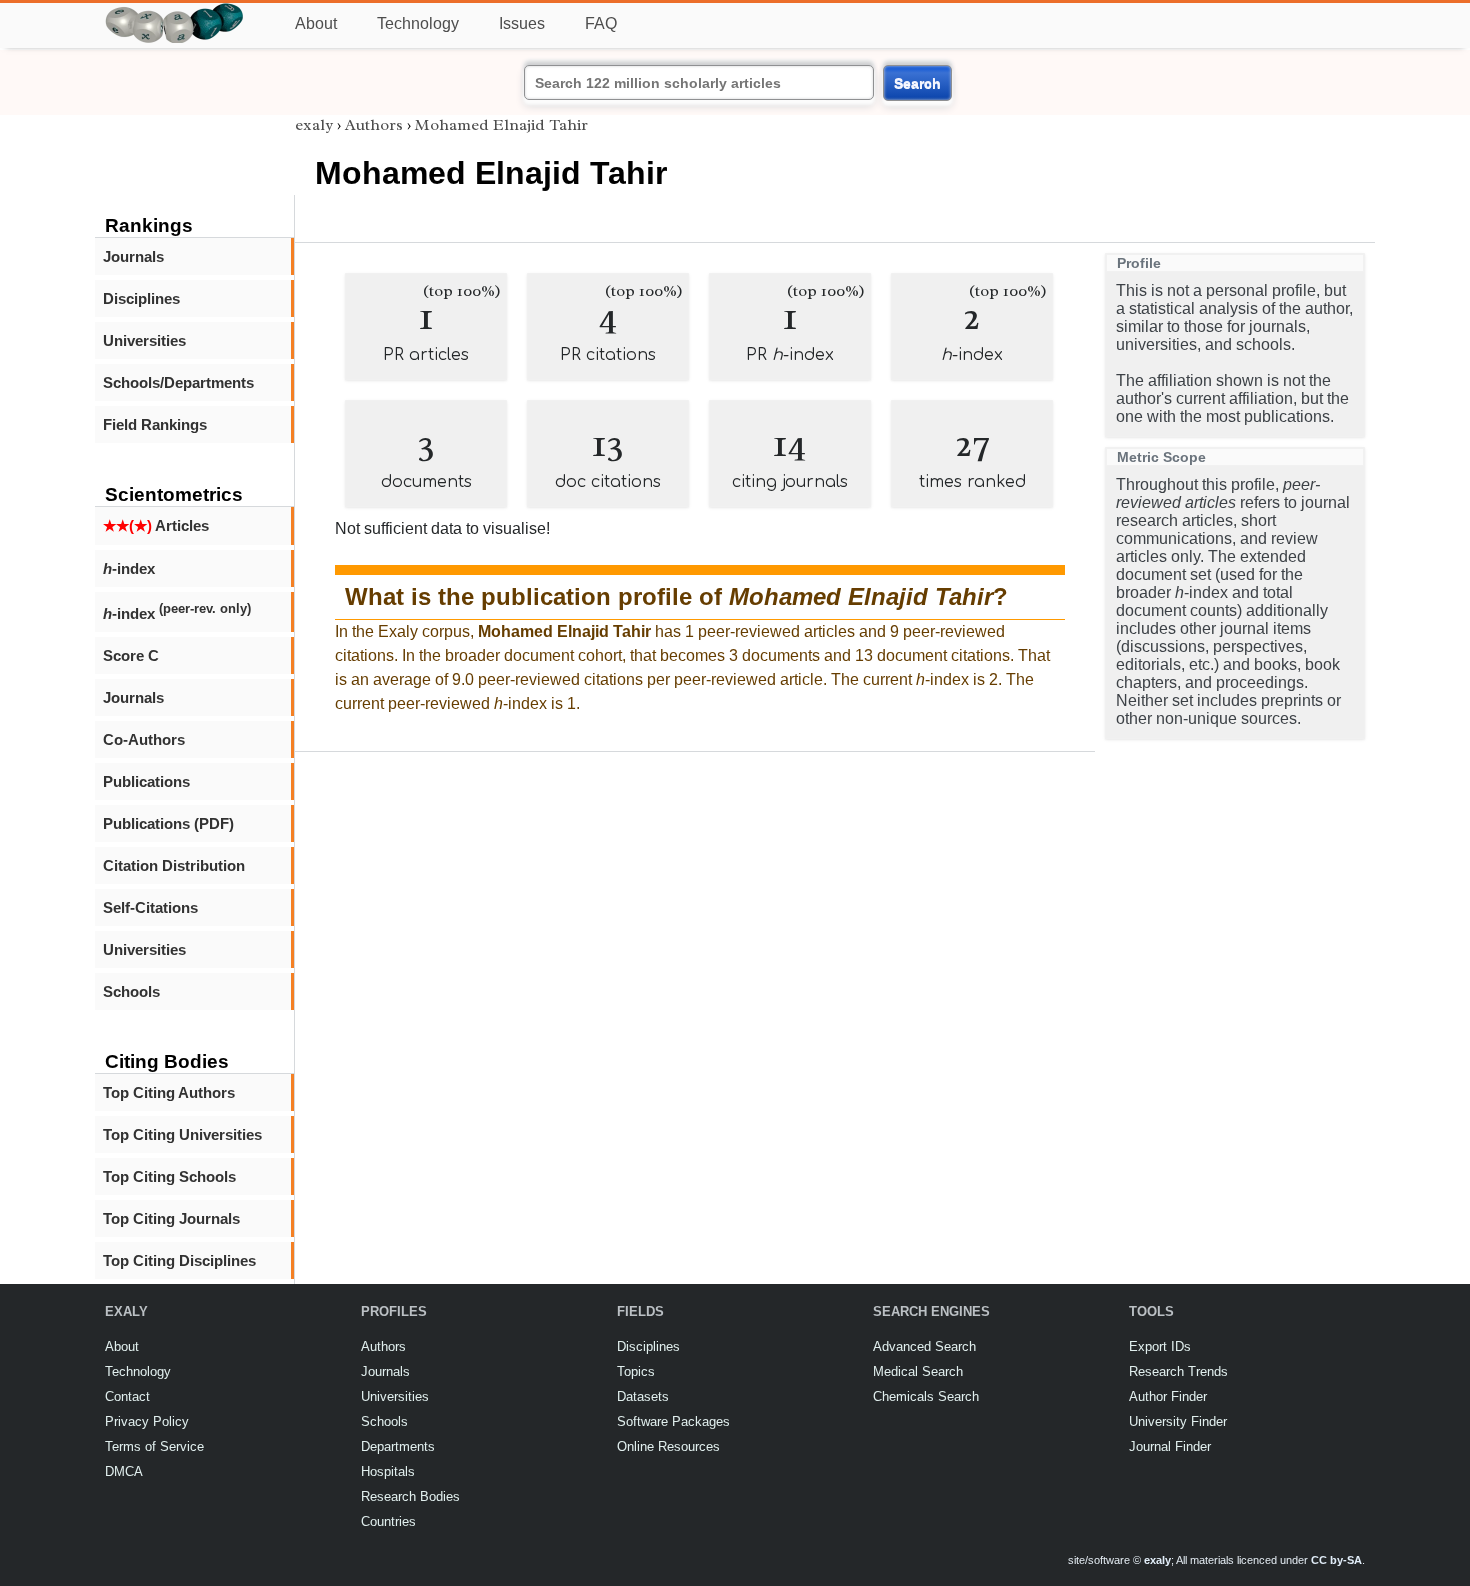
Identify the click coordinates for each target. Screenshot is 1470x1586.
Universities (144, 340)
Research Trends (1178, 1371)
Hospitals (388, 1471)
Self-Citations (150, 907)
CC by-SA (1336, 1560)
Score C (131, 655)
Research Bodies (410, 1496)
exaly (314, 125)
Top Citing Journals (171, 1218)
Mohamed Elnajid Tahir (501, 125)
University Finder (1178, 1421)
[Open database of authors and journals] (175, 11)
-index (129, 568)
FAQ (601, 23)
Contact (127, 1396)
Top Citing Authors (169, 1092)
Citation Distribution (174, 865)
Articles (156, 525)
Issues (522, 23)
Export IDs (1160, 1346)
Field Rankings (155, 424)
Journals (133, 256)
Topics (636, 1371)
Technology (418, 23)
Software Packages (673, 1421)
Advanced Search (924, 1346)
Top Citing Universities (182, 1134)
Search (917, 83)
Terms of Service (154, 1446)
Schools (131, 991)
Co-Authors (144, 739)
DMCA (124, 1471)
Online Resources (668, 1446)
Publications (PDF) (168, 823)
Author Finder (1168, 1396)
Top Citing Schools (169, 1176)
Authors (374, 125)
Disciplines (141, 298)
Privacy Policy (147, 1421)
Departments (398, 1446)
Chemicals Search (926, 1396)
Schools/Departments (178, 382)
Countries (388, 1521)
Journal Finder (1170, 1446)
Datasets (643, 1396)
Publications (146, 781)
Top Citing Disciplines (179, 1260)
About (316, 23)
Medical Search (918, 1371)
